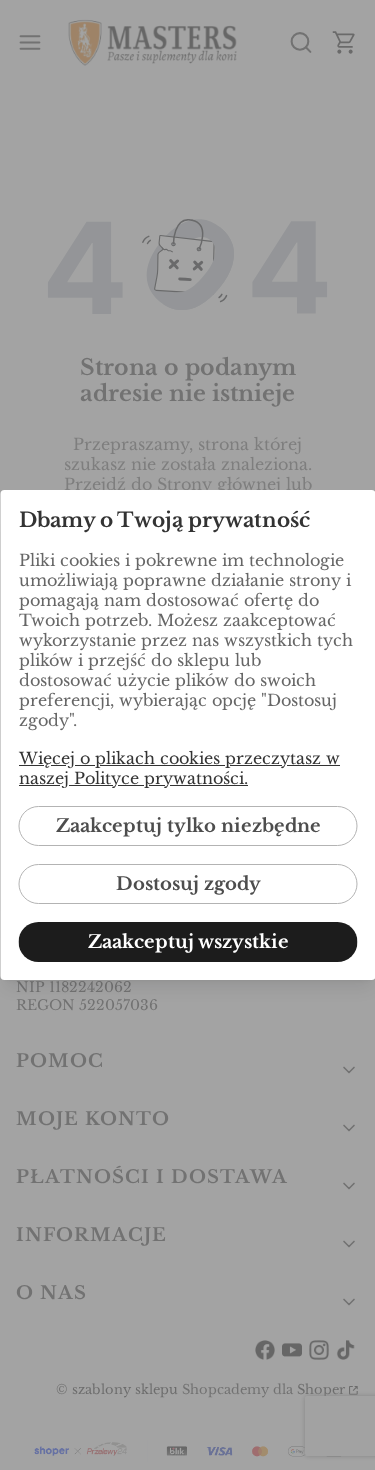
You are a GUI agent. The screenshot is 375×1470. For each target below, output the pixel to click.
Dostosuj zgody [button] (187, 884)
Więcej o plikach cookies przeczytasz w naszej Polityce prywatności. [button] (178, 768)
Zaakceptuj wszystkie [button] (187, 942)
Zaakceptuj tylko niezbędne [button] (187, 826)
